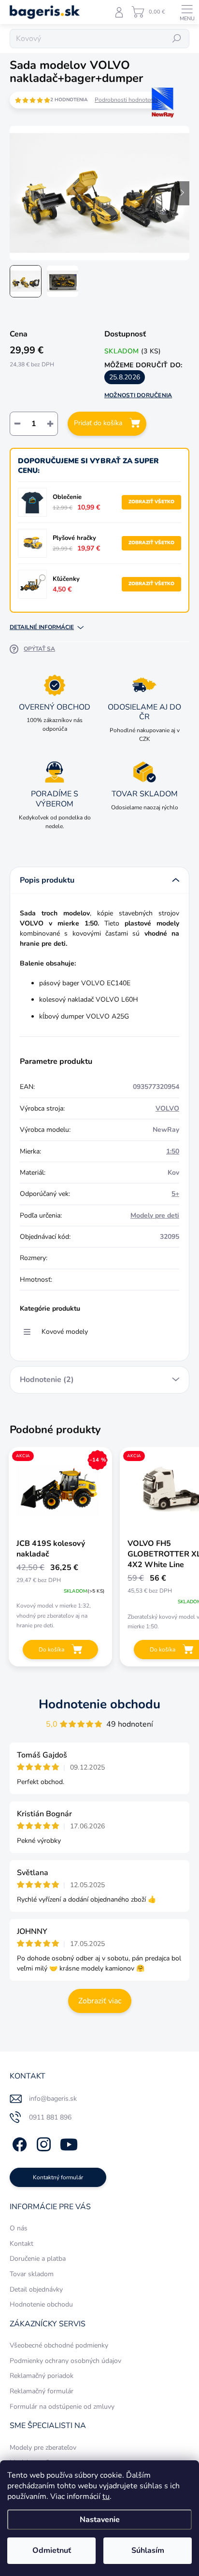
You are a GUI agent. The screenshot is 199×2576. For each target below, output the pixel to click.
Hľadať (177, 39)
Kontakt (21, 2244)
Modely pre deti (155, 1215)
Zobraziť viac (100, 2001)
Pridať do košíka (98, 423)
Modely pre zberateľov (43, 2448)
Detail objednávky (36, 2289)
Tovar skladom (32, 2274)
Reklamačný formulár (42, 2391)
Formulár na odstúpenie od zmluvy (62, 2407)
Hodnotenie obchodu (99, 1704)
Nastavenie (100, 2520)
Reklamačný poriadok (42, 2376)
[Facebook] (18, 2143)
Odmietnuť (52, 2550)
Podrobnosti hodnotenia (126, 100)
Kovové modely (65, 1332)
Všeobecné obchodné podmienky (59, 2345)
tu (106, 2496)
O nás (19, 2228)
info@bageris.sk (53, 2099)
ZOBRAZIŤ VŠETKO (151, 502)
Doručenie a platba (38, 2259)
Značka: (153, 123)
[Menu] (187, 12)
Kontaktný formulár (58, 2177)
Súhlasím (148, 2550)
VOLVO (167, 1108)
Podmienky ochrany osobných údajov (65, 2361)
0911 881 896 (50, 2117)
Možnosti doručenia (138, 395)
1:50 (173, 1151)
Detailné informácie (42, 627)
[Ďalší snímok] (182, 193)
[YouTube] (69, 2143)
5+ (175, 1194)
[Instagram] (42, 2143)
